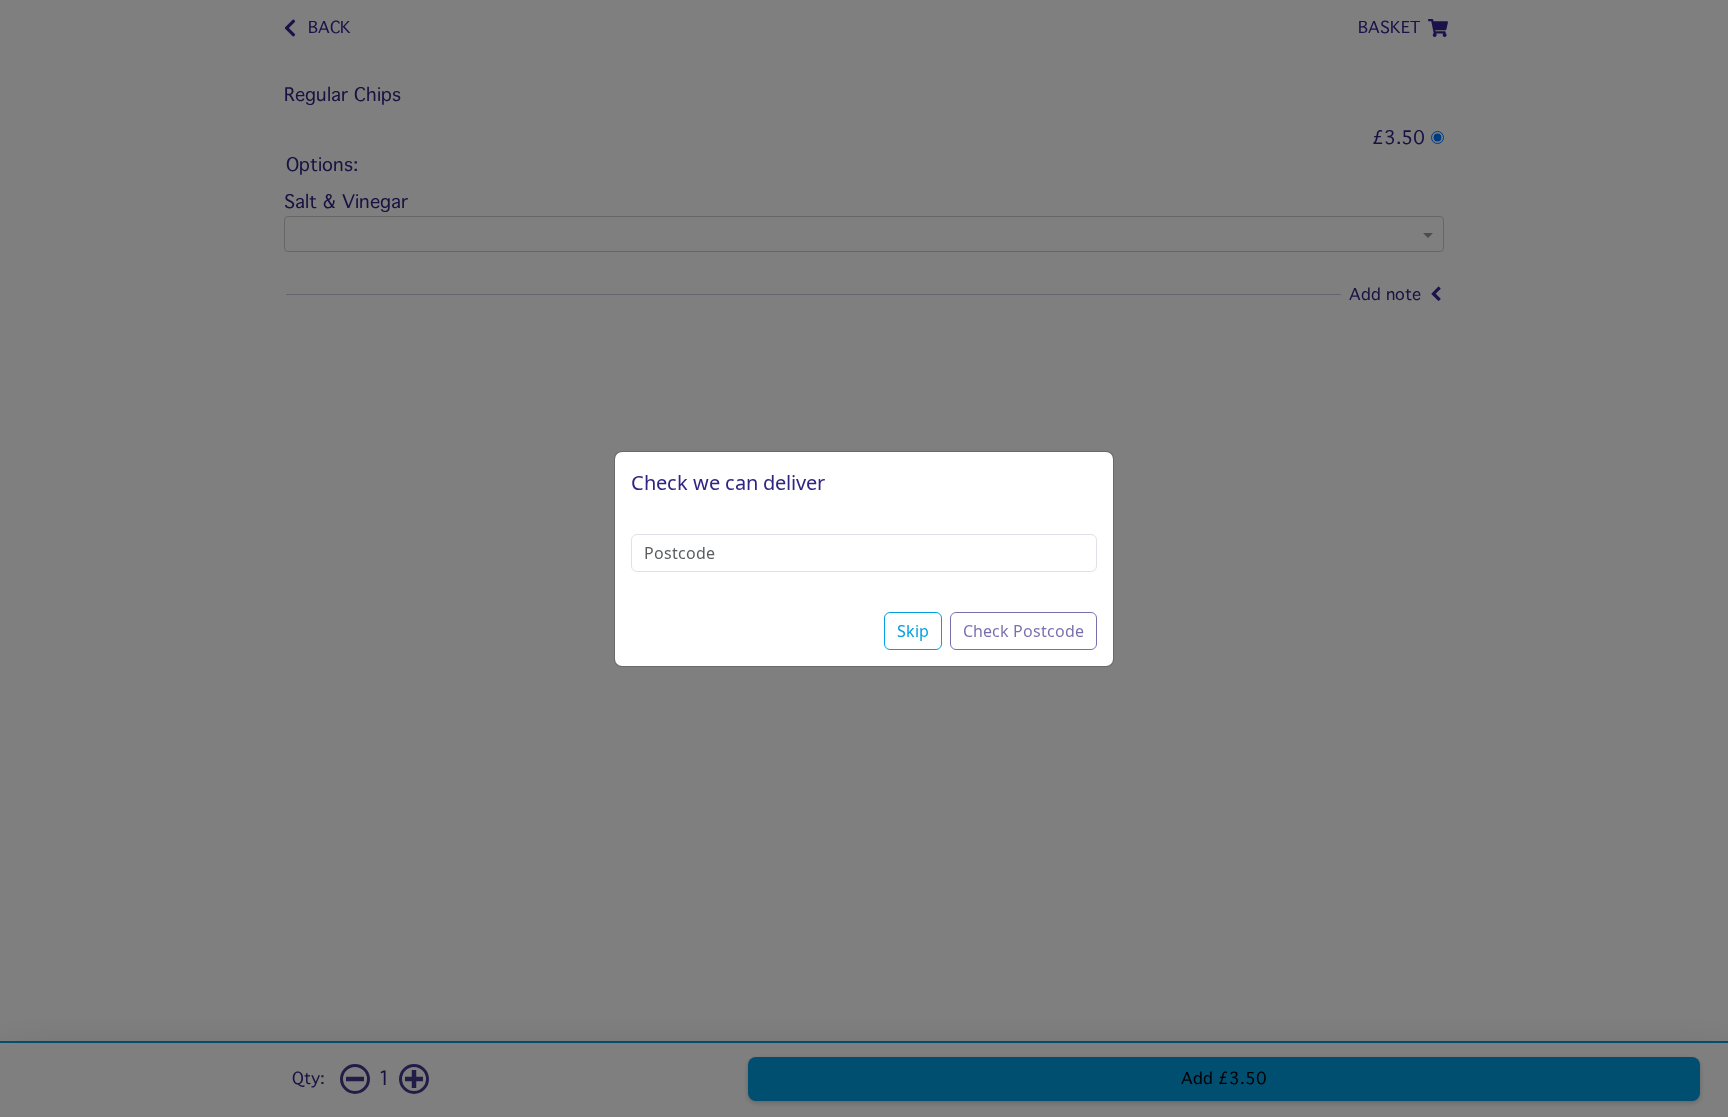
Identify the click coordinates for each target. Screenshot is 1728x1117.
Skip (913, 631)
